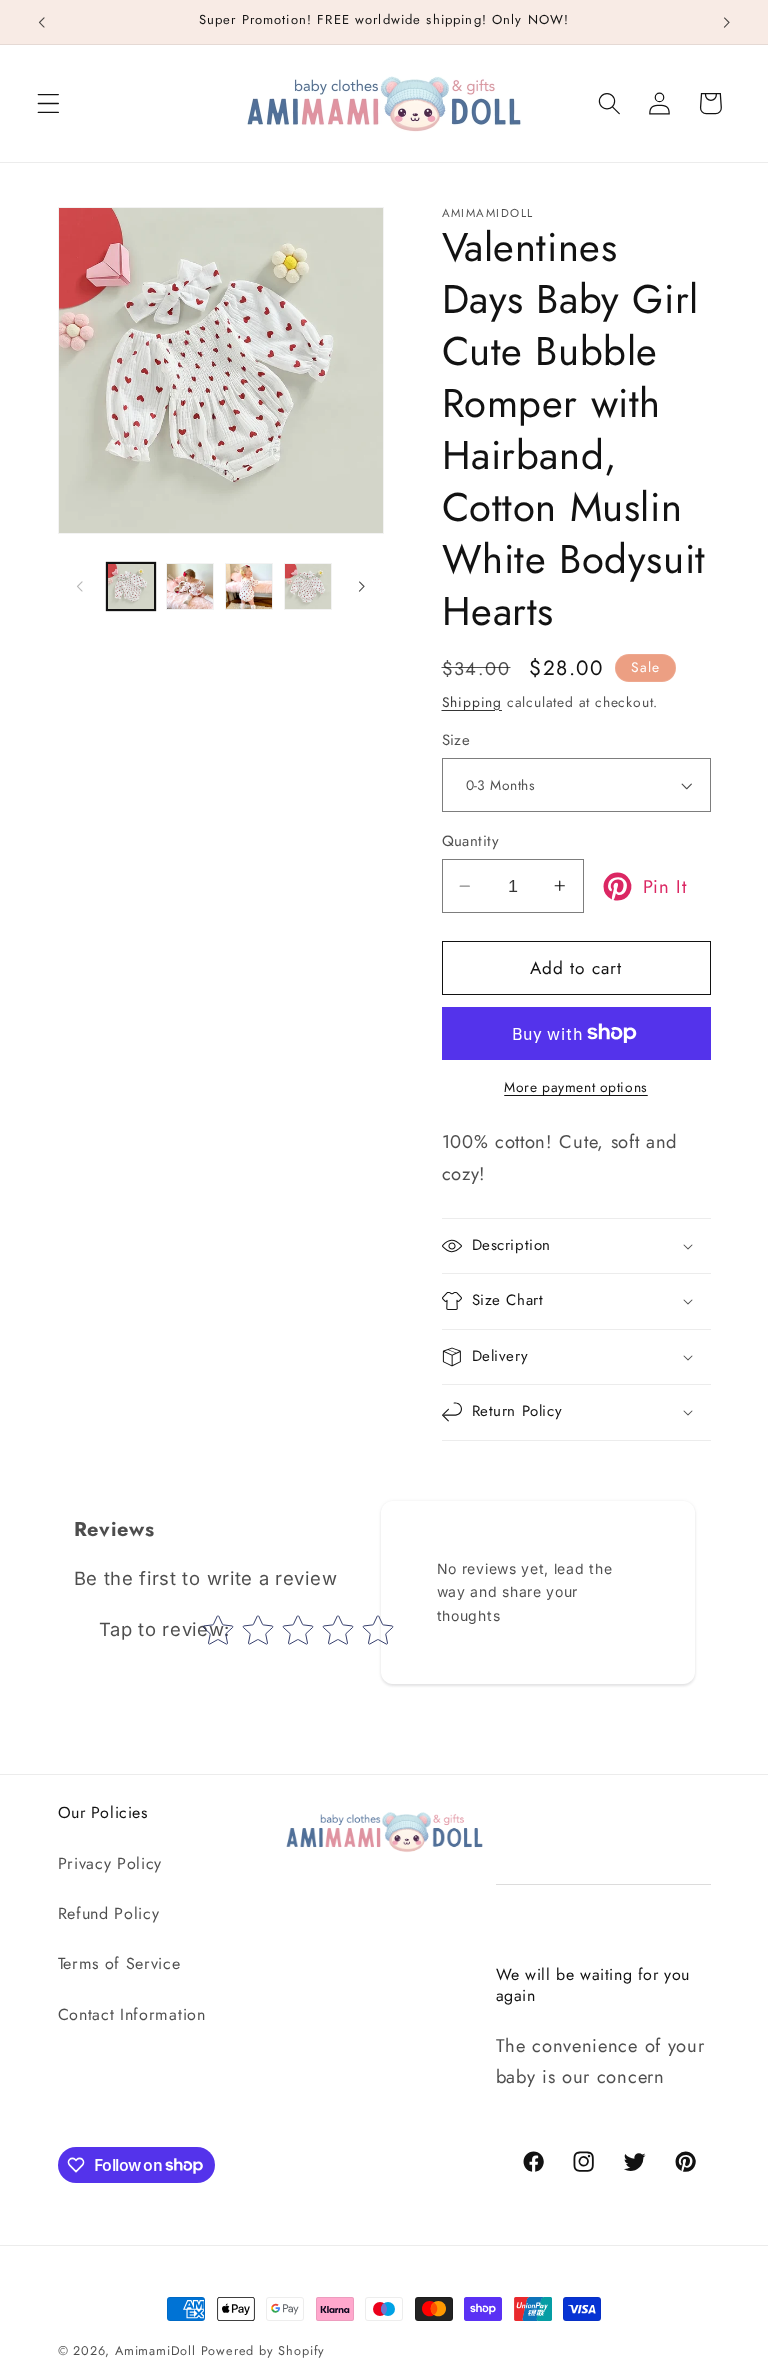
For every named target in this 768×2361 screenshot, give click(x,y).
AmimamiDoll (155, 2350)
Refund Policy (109, 1913)
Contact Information (132, 2014)
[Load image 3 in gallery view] (249, 587)
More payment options (576, 1087)
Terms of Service (119, 1963)
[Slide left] (80, 586)
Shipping (472, 702)
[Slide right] (362, 586)
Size (456, 740)
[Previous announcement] (42, 22)
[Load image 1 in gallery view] (131, 587)
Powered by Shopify (263, 2350)
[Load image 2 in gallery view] (190, 587)
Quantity (471, 841)
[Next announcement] (726, 22)
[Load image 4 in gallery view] (308, 587)
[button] (48, 103)
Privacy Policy (110, 1863)
